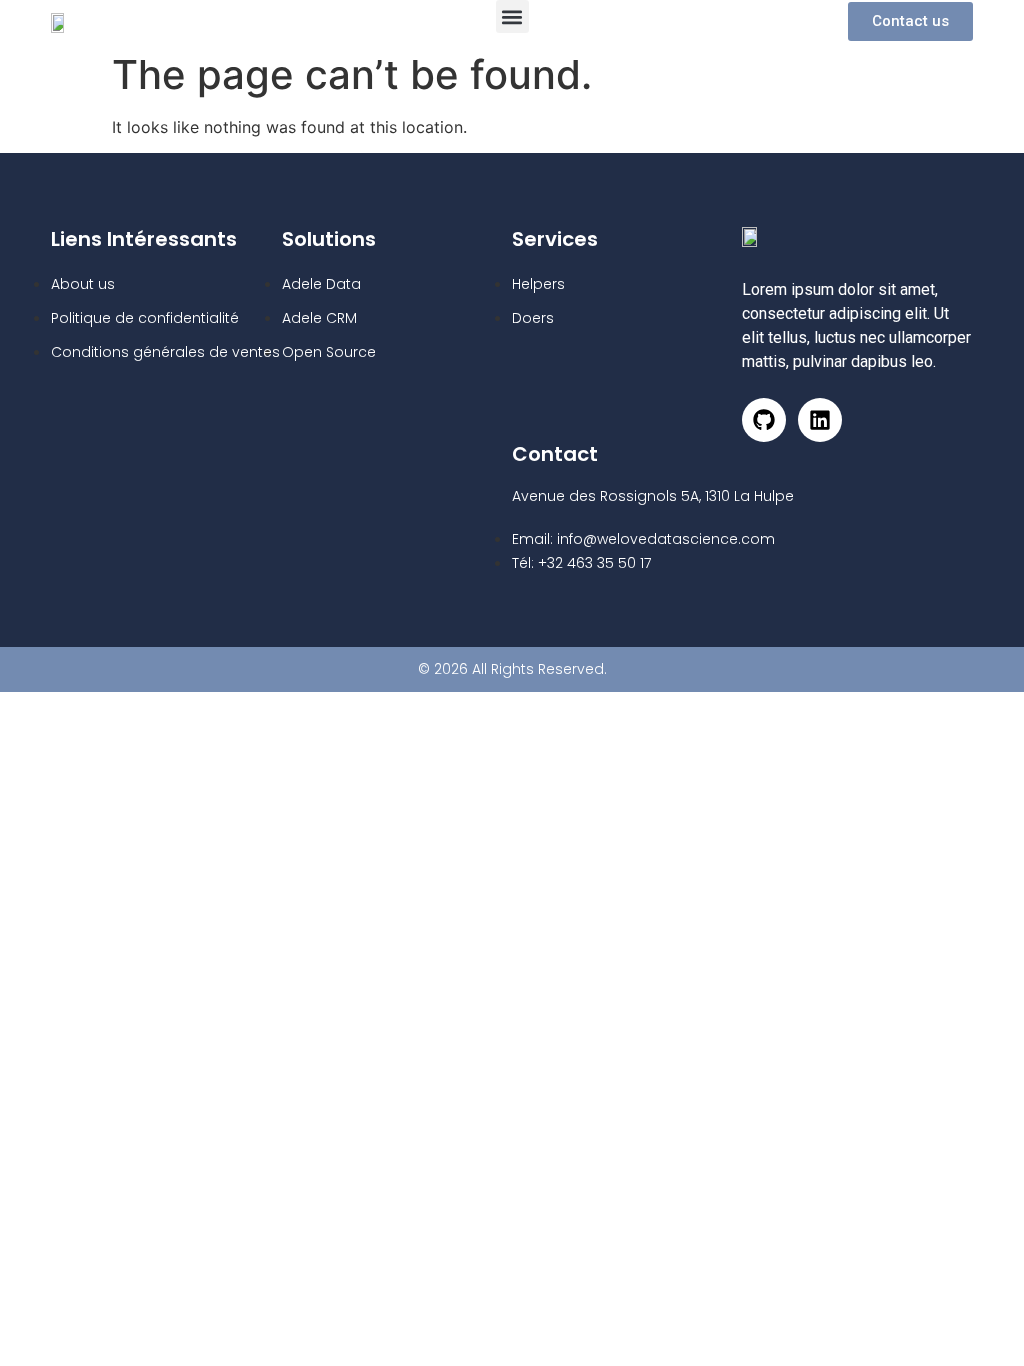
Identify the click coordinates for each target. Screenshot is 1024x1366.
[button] (512, 16)
